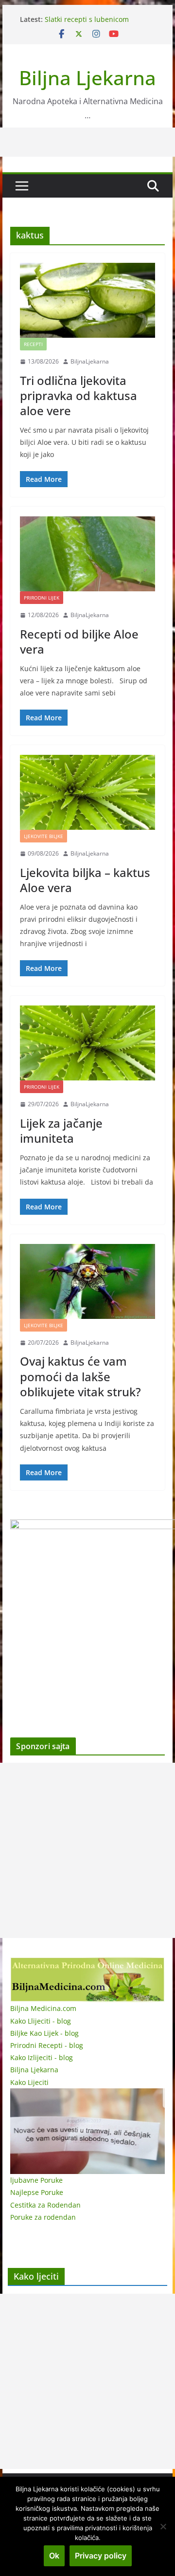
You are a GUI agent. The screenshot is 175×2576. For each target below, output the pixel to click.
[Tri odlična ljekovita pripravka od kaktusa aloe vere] (87, 300)
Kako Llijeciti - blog (41, 2021)
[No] (163, 2526)
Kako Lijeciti (29, 2082)
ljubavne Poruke (36, 2180)
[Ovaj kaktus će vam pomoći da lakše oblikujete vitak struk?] (87, 1281)
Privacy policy (101, 2556)
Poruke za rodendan (43, 2217)
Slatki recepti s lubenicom (87, 19)
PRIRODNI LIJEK (42, 598)
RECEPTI (33, 344)
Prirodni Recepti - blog (47, 2045)
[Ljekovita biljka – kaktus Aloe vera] (87, 792)
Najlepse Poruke (37, 2192)
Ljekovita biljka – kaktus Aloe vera (85, 880)
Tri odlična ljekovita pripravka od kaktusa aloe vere (79, 395)
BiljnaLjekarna (90, 361)
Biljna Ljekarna (87, 78)
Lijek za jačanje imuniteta (61, 1131)
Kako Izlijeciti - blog (42, 2057)
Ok (54, 2556)
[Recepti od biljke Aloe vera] (87, 554)
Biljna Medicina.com (43, 2008)
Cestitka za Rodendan (45, 2205)
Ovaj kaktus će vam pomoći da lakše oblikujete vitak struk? (80, 1376)
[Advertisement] (87, 1850)
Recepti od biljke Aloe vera (79, 641)
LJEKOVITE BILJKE (44, 836)
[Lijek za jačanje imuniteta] (87, 1043)
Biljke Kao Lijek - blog (44, 2033)
